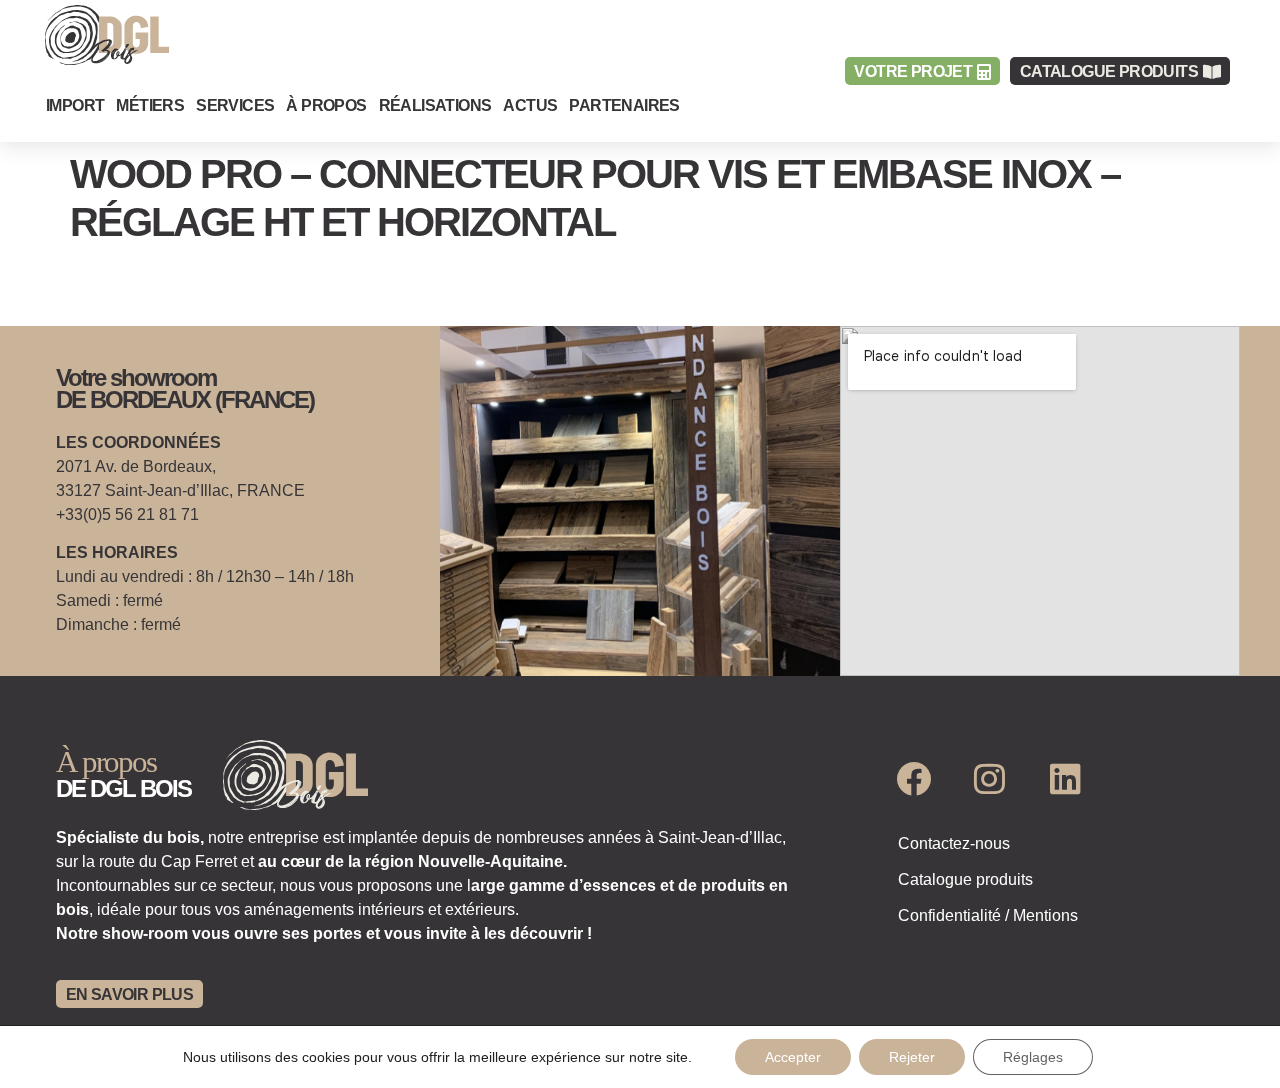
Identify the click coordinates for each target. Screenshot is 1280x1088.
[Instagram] (990, 778)
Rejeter (912, 1057)
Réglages (1033, 1057)
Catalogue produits (965, 879)
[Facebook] (914, 778)
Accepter (793, 1057)
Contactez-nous (954, 843)
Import (75, 105)
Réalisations (435, 105)
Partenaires (624, 105)
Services (235, 105)
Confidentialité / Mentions (988, 915)
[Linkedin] (1066, 778)
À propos (326, 105)
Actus (530, 105)
